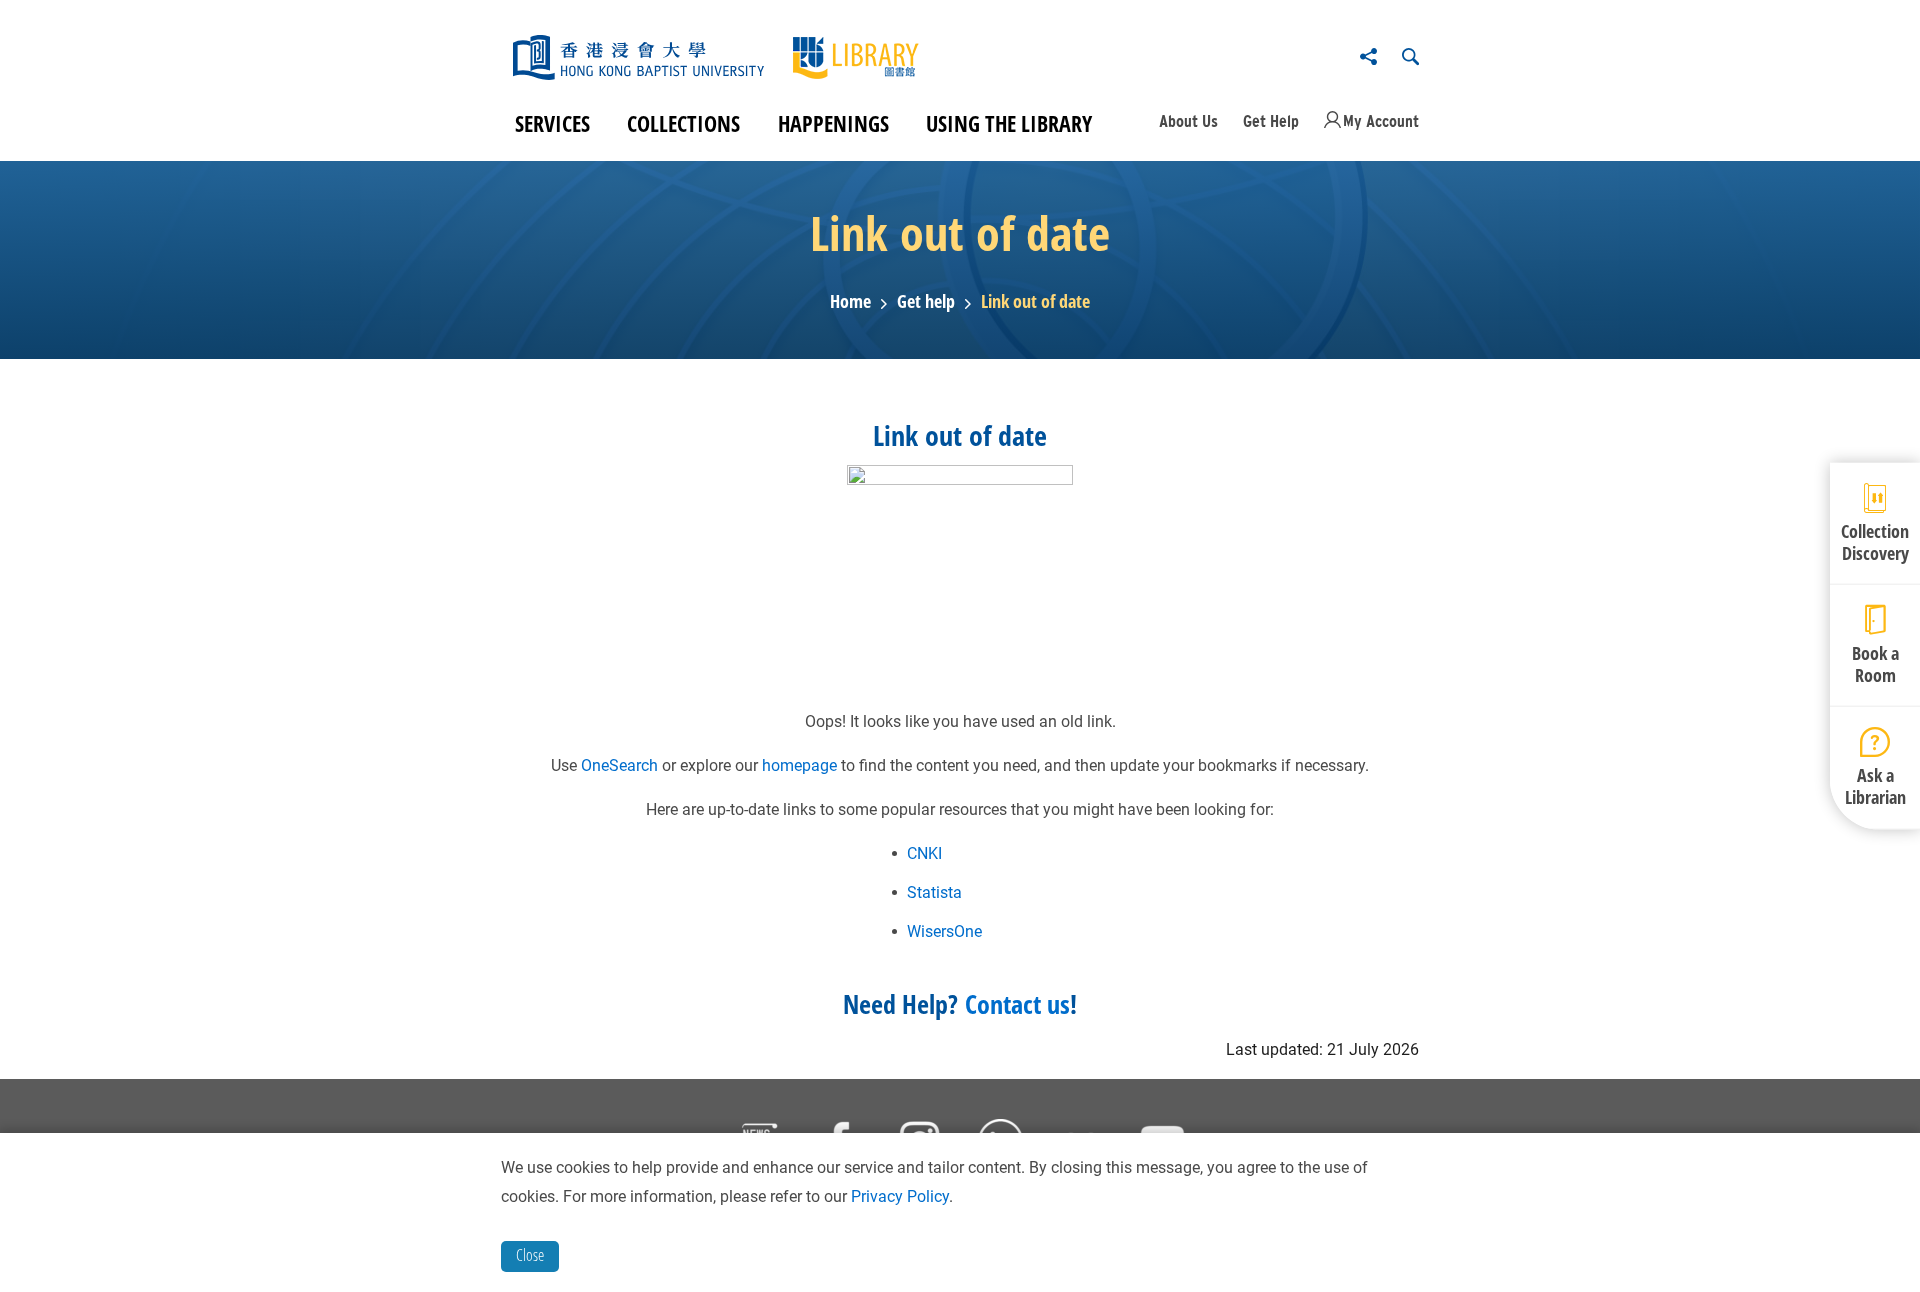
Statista (934, 892)
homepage (799, 765)
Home (850, 302)
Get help (926, 302)
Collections (683, 123)
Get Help (1271, 121)
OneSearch (619, 765)
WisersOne (944, 931)
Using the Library (1009, 123)
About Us (1188, 121)
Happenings (833, 123)
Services (552, 123)
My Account (1381, 121)
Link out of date (1035, 302)
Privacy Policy (900, 1196)
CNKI (924, 853)
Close (530, 1255)
